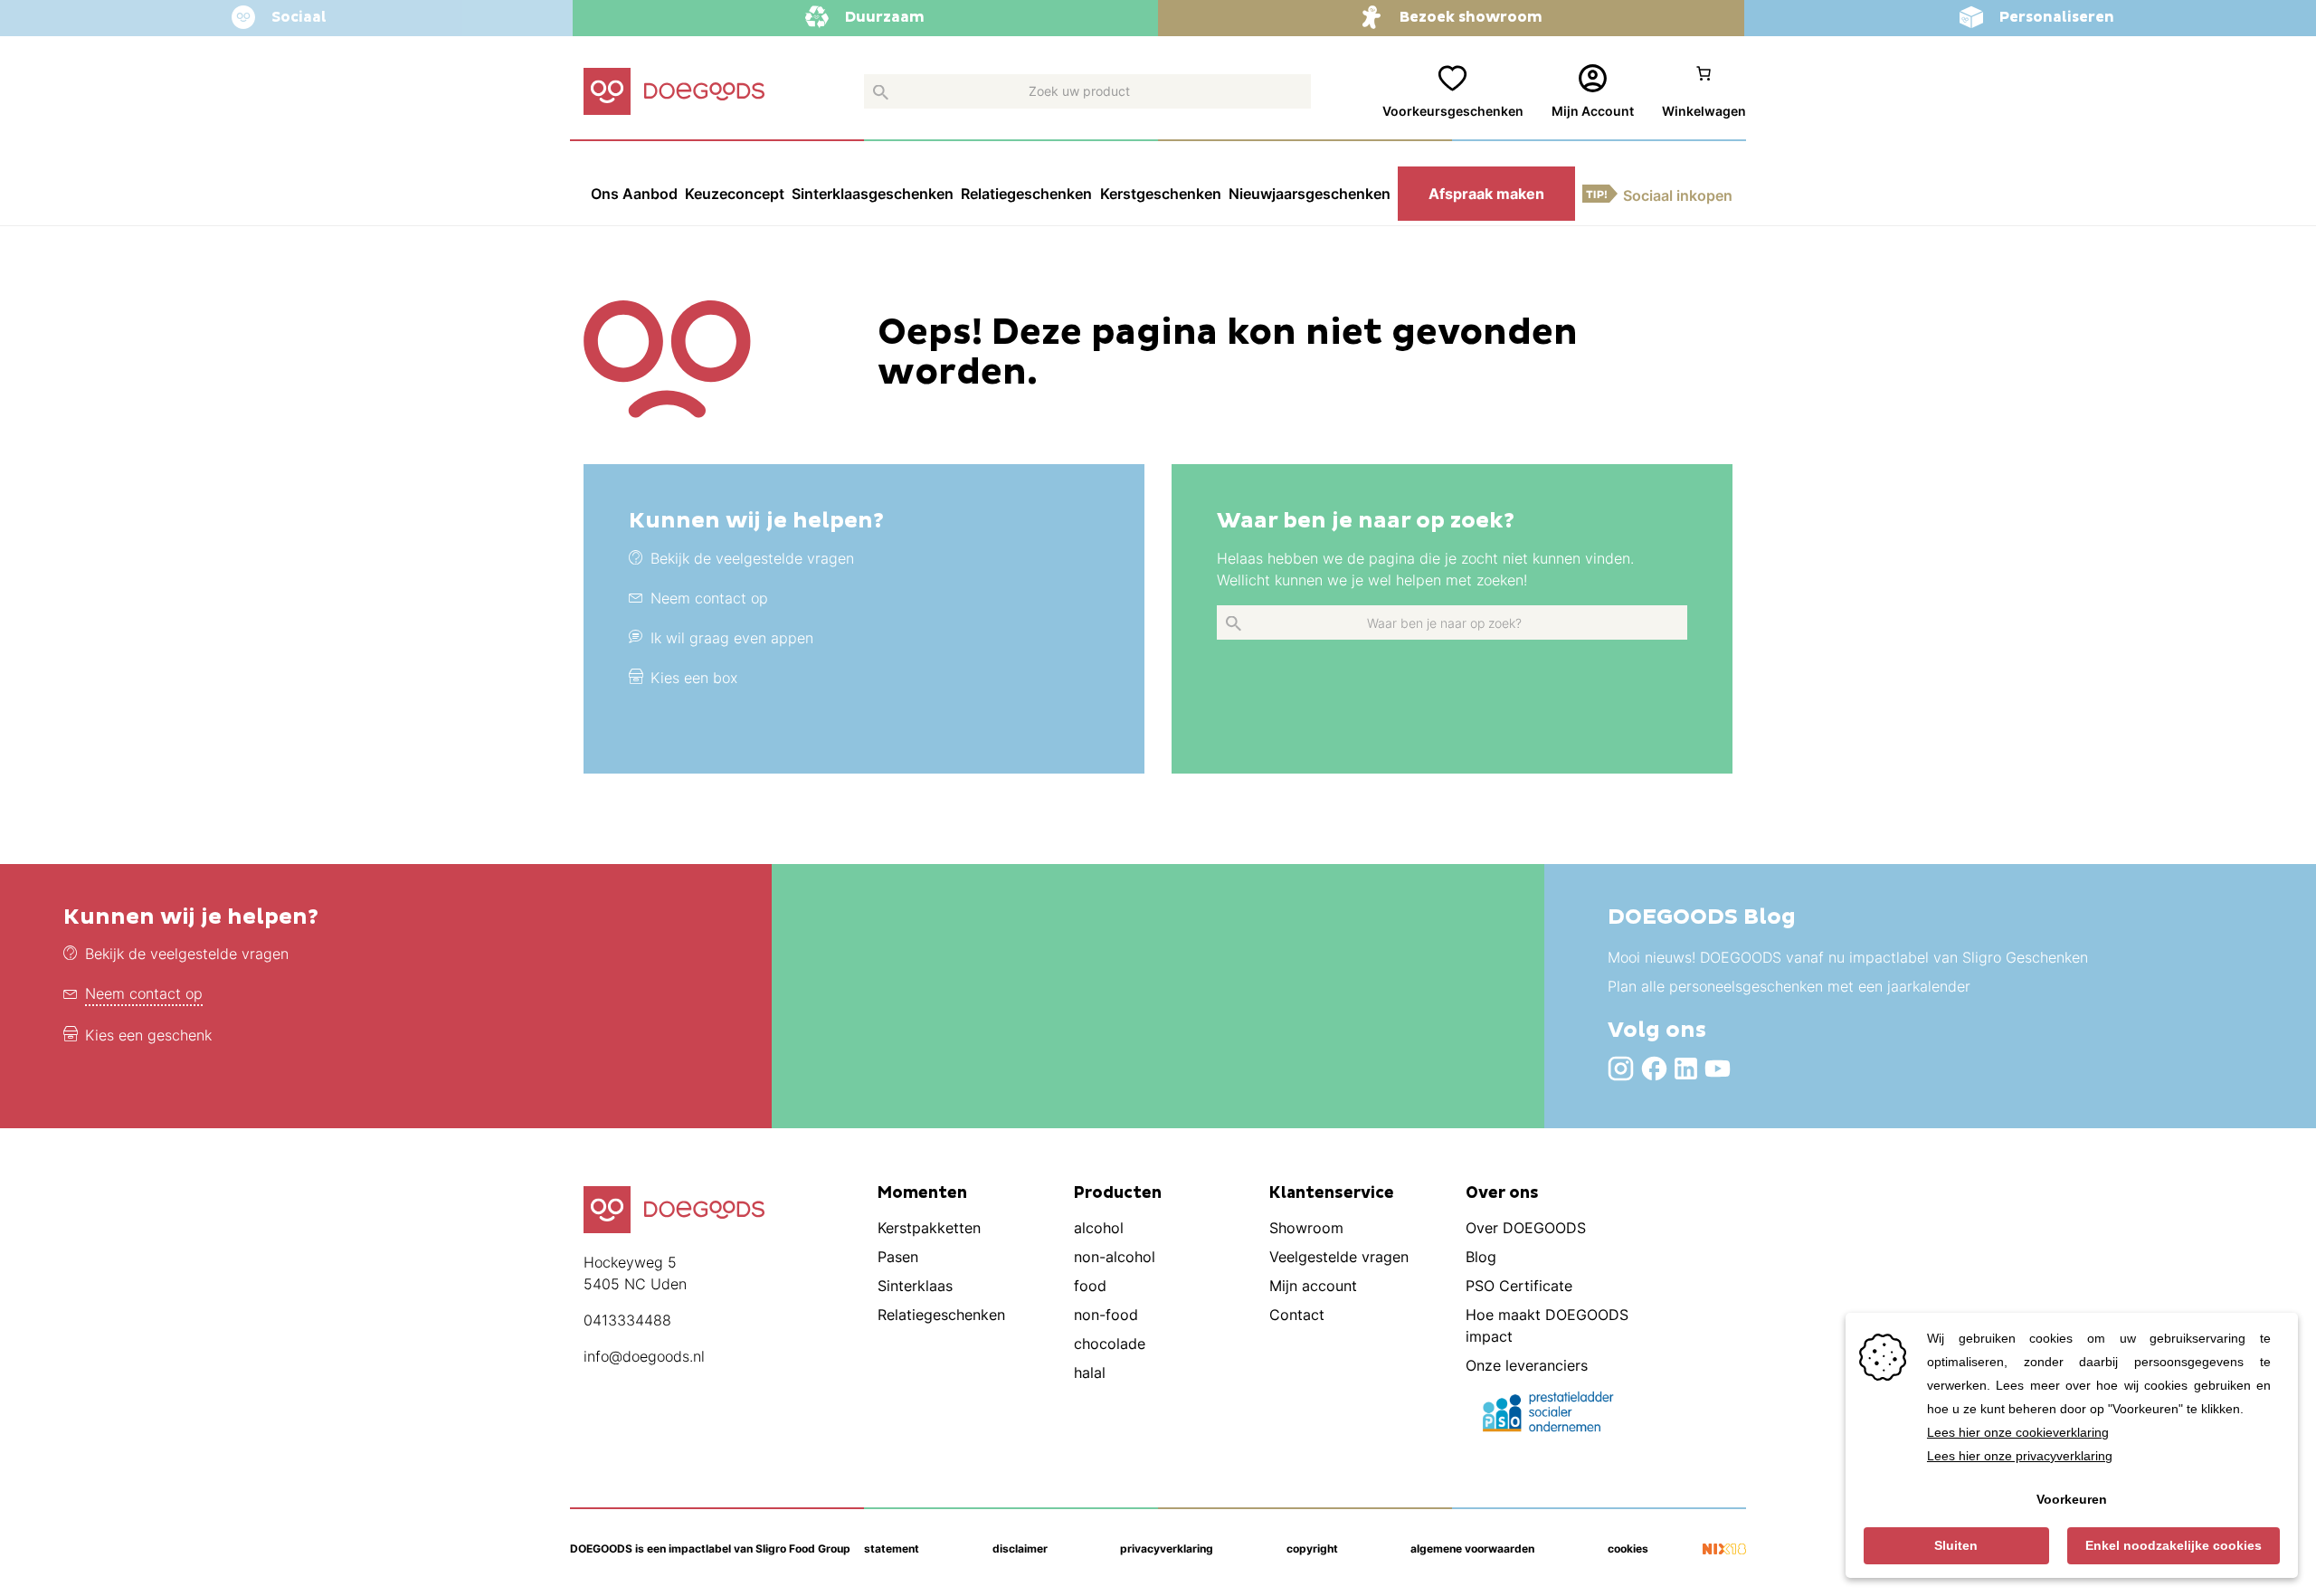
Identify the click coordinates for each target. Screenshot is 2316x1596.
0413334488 (627, 1320)
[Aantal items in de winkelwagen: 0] (1704, 92)
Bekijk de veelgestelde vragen (187, 954)
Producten (1118, 1193)
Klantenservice (1332, 1193)
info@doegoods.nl (644, 1356)
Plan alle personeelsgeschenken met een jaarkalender (1789, 986)
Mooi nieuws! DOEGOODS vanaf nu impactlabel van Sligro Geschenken (1848, 957)
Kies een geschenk (148, 1035)
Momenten (922, 1193)
